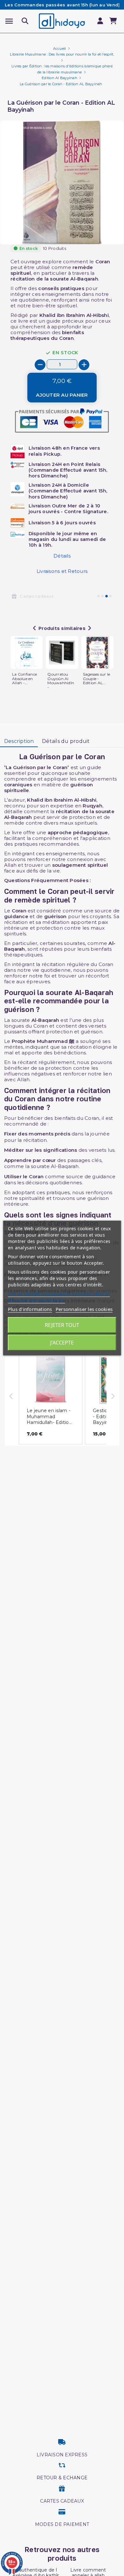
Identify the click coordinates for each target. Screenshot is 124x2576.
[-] (40, 365)
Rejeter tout (62, 1325)
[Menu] (9, 21)
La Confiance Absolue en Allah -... (24, 679)
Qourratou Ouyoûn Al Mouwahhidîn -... (61, 681)
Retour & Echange (62, 2478)
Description (19, 741)
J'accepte (62, 1343)
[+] (84, 365)
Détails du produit (66, 741)
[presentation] (97, 229)
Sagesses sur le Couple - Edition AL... (97, 679)
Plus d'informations (30, 1309)
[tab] (19, 742)
